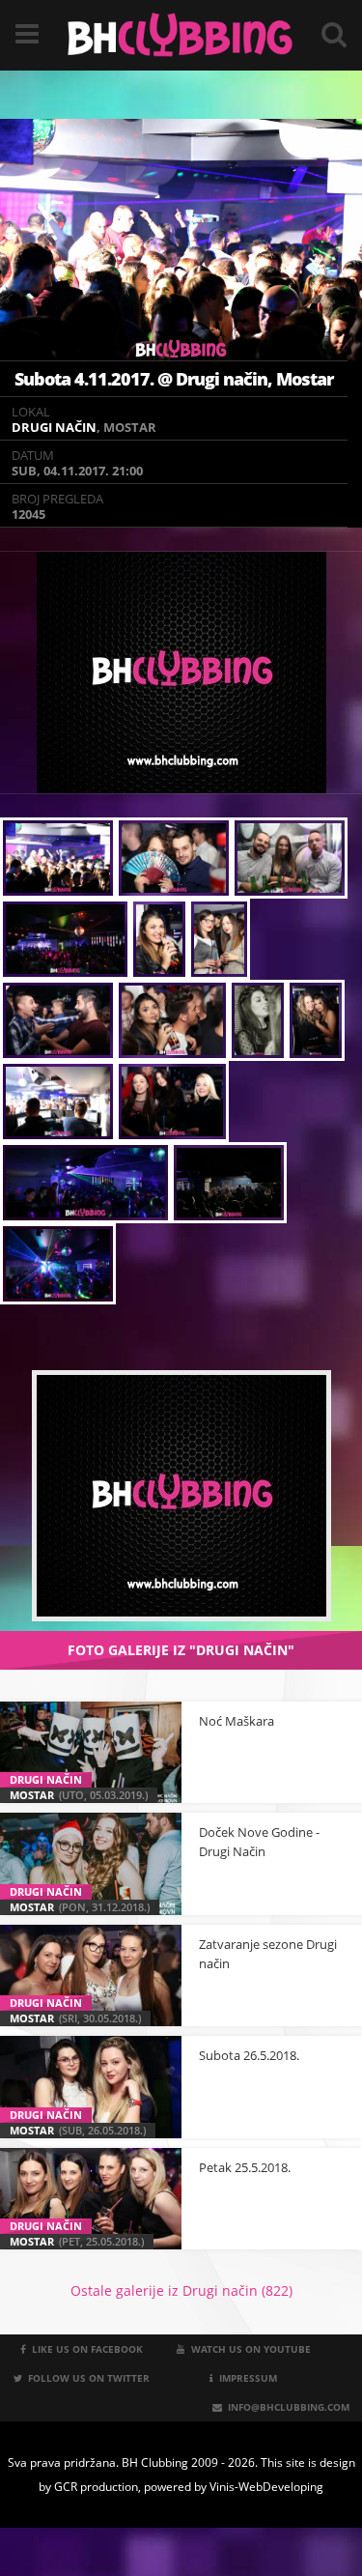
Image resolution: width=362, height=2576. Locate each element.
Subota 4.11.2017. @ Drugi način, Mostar (174, 379)
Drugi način (54, 427)
